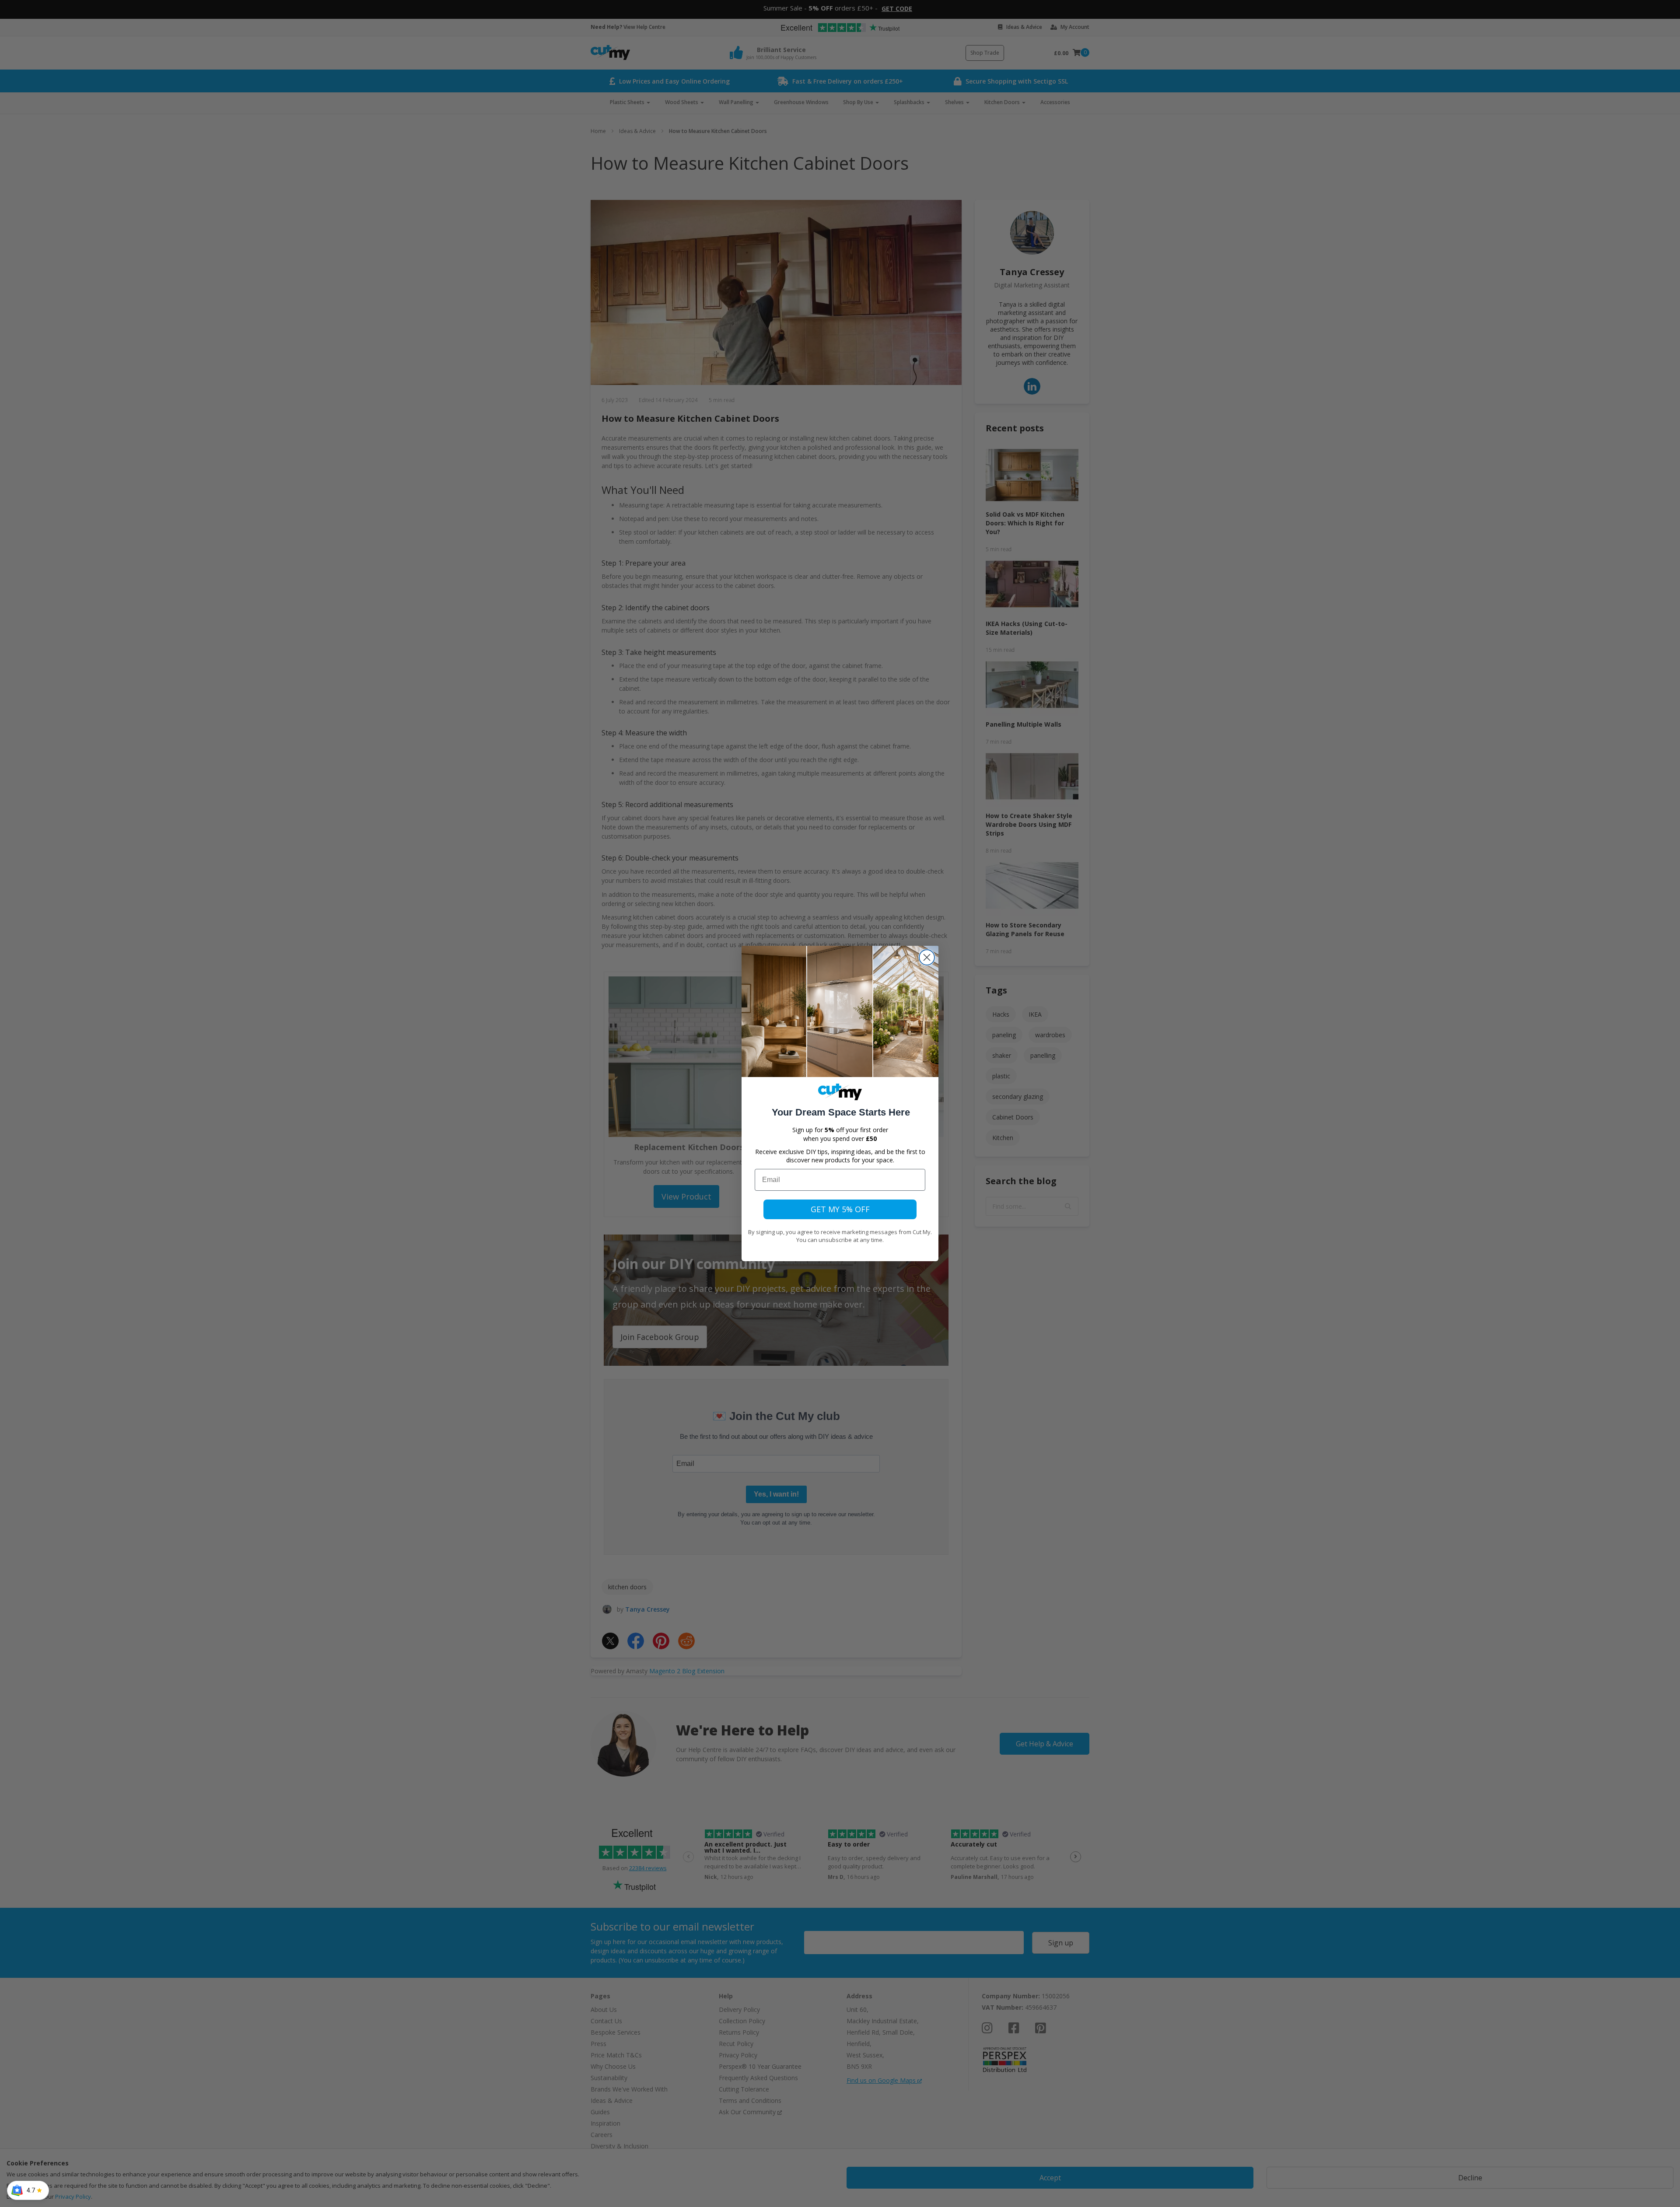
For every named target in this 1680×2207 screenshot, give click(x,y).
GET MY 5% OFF (840, 1209)
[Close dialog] (927, 957)
